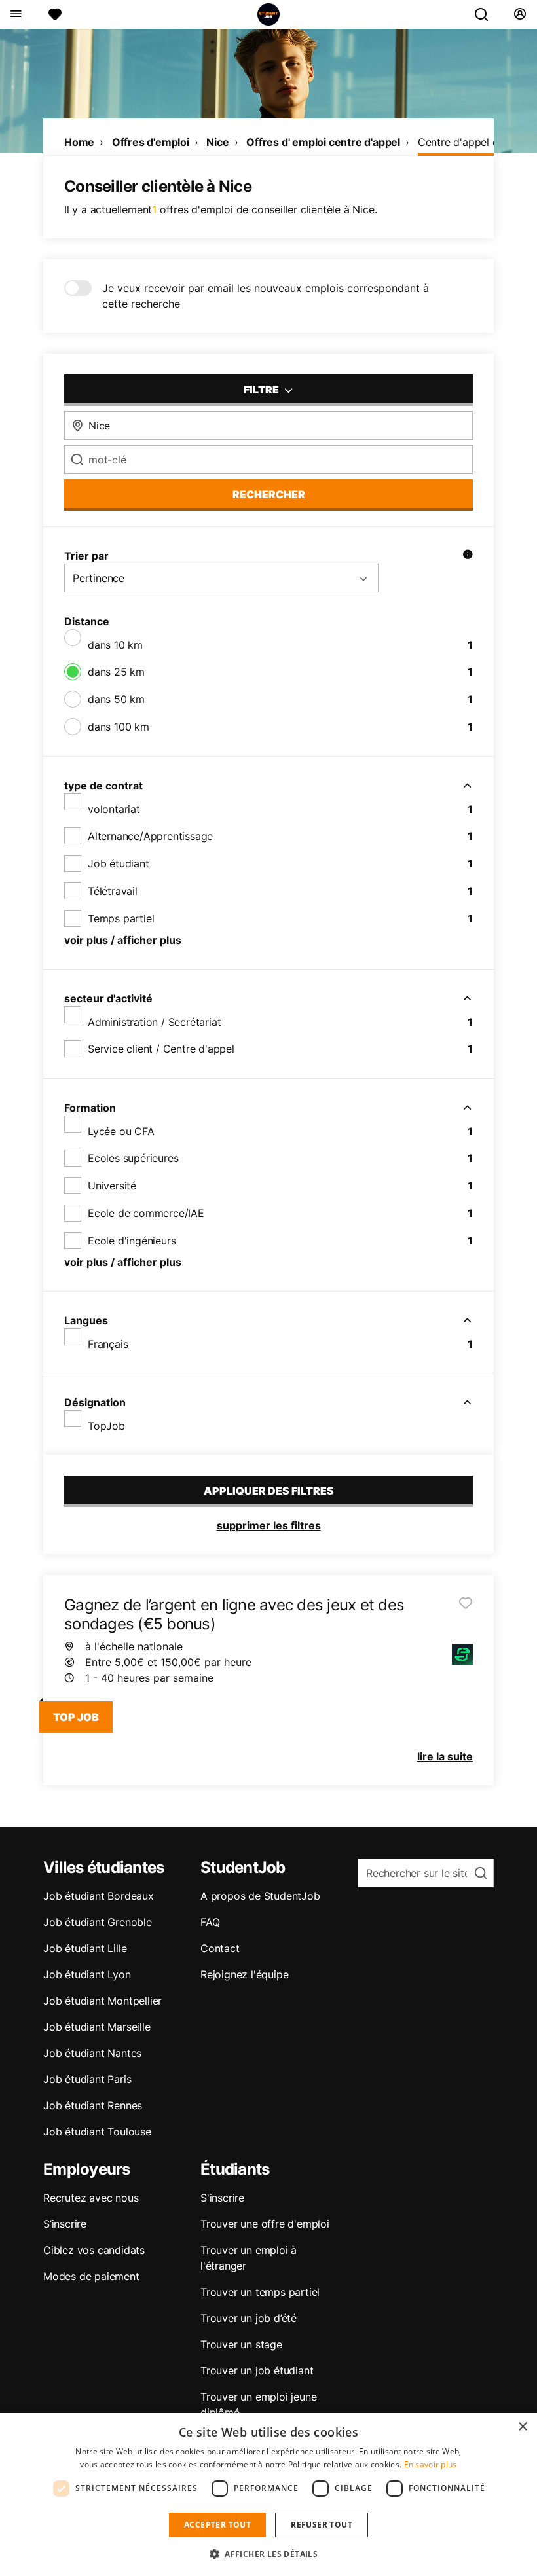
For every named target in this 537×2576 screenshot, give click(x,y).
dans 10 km (115, 645)
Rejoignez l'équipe (244, 1974)
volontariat (114, 809)
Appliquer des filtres (269, 1491)
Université (112, 1186)
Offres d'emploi (151, 142)
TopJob (106, 1426)
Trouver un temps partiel (260, 2292)
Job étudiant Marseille (97, 2027)
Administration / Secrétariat (154, 1022)
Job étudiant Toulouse (97, 2132)
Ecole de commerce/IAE (146, 1213)
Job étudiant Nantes (92, 2053)
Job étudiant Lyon (87, 1974)
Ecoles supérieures (133, 1158)
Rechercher (269, 494)
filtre (262, 390)
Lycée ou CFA (121, 1131)
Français (108, 1344)
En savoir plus (431, 2464)
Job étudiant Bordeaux (99, 1896)
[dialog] (268, 2494)
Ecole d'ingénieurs (132, 1241)
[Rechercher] (487, 14)
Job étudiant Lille (85, 1948)
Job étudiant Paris (87, 2079)
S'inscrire (222, 2198)
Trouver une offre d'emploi (265, 2224)
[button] (268, 2554)
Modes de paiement (91, 2276)
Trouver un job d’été (249, 2318)
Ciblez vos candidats (94, 2250)
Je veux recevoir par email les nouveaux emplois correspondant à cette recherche (266, 296)
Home (79, 142)
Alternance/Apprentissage (150, 836)
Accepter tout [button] (217, 2525)
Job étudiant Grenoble (98, 1922)
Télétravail (113, 891)
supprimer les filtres (269, 1525)
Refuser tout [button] (322, 2525)
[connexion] (520, 14)
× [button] (522, 2427)
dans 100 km (119, 727)
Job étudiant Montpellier (102, 2001)
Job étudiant (119, 863)
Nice (217, 142)
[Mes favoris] (55, 14)
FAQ (210, 1922)
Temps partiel (121, 918)
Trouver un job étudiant (257, 2370)
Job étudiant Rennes (93, 2105)
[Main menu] (15, 14)
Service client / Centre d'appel (161, 1049)
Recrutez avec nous (91, 2198)
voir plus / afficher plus (123, 940)
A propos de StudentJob (260, 1896)
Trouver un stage (241, 2344)
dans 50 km (116, 699)
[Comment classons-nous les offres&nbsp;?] (468, 556)
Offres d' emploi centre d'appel (323, 142)
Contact (220, 1948)
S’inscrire (65, 2224)
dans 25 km (116, 672)
